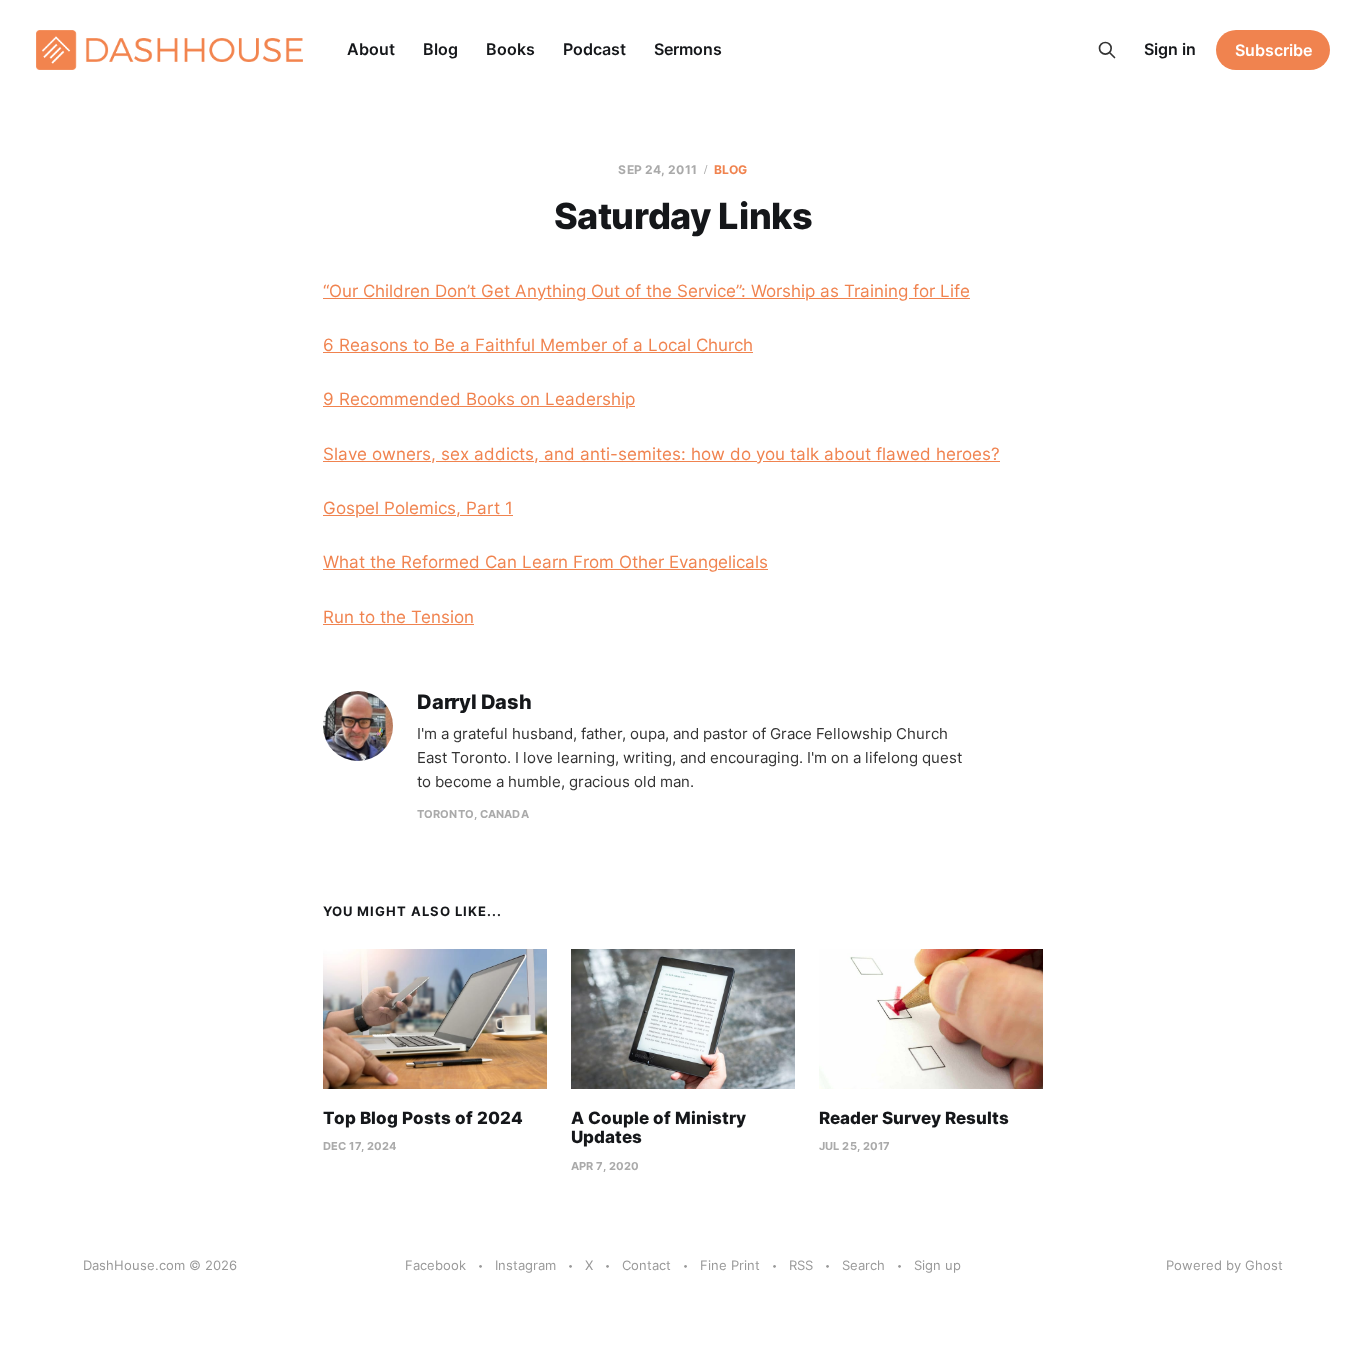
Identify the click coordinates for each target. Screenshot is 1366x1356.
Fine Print (730, 1265)
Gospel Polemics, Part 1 (418, 508)
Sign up (937, 1265)
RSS (801, 1265)
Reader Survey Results (914, 1118)
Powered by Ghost (1224, 1265)
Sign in (1170, 49)
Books (510, 49)
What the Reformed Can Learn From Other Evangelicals (545, 562)
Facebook (435, 1265)
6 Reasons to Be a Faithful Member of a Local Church (538, 345)
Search (863, 1265)
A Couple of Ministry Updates (658, 1128)
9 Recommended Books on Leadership (479, 399)
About (371, 49)
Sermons (688, 49)
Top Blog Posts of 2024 (423, 1118)
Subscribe (1273, 50)
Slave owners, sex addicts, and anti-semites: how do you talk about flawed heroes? (661, 454)
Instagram (525, 1265)
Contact (646, 1265)
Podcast (594, 49)
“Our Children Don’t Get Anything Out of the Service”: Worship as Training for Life (646, 291)
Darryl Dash (474, 702)
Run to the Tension (398, 617)
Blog (440, 49)
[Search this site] (1107, 50)
